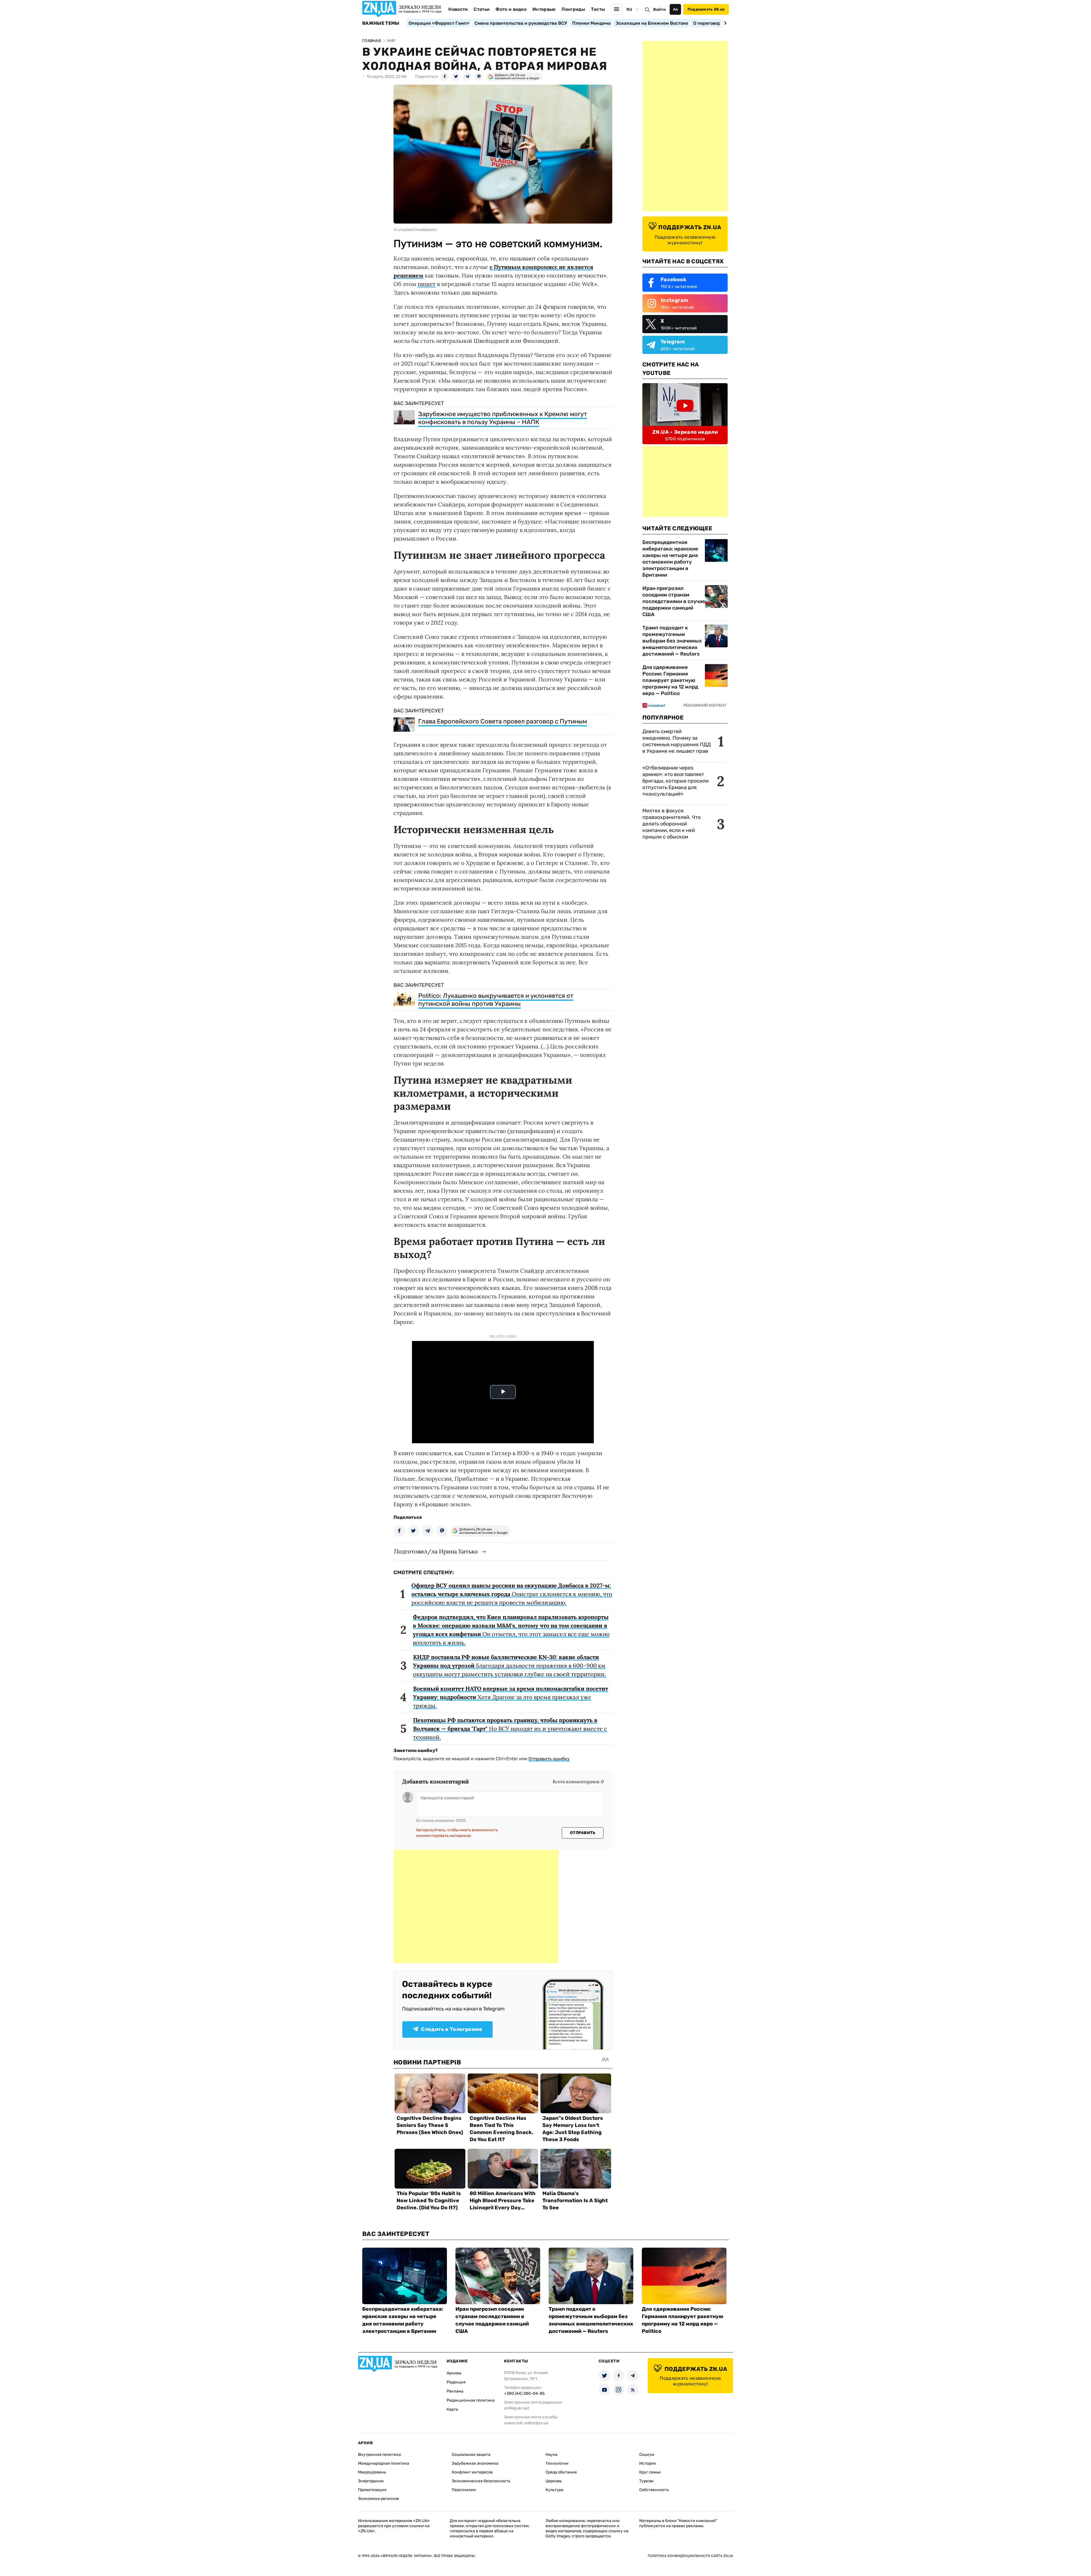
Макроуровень (372, 2472)
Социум (647, 2455)
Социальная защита (471, 2455)
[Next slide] (724, 23)
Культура (554, 2490)
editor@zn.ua (536, 2423)
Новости (458, 9)
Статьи (482, 9)
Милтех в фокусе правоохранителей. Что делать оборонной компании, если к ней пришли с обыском (672, 824)
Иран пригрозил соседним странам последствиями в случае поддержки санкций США (674, 601)
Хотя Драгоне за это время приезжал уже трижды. (511, 1697)
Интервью (544, 9)
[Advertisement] (476, 1907)
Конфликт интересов (472, 2472)
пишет (427, 284)
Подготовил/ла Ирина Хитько (436, 1551)
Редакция (456, 2382)
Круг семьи (650, 2472)
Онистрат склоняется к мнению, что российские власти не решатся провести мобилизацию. (512, 1594)
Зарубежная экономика (475, 2463)
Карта (452, 2409)
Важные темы (381, 23)
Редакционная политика (471, 2400)
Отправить (583, 1833)
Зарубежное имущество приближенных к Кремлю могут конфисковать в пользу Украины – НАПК (503, 418)
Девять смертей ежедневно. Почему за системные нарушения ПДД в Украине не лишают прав (677, 741)
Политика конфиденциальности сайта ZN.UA (690, 2556)
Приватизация (372, 2490)
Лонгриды (573, 9)
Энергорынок (371, 2481)
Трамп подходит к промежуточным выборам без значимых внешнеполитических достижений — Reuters (672, 641)
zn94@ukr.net (517, 2408)
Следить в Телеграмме (452, 2029)
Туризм (646, 2481)
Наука (551, 2455)
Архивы (454, 2373)
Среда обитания (561, 2472)
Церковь (554, 2481)
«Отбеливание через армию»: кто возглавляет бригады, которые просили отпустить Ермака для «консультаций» (675, 781)
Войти (659, 10)
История (647, 2463)
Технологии (557, 2463)
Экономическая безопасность (481, 2481)
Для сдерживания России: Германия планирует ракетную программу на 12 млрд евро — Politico (670, 680)
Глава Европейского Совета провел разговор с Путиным (503, 721)
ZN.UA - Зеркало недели (685, 432)
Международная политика (384, 2463)
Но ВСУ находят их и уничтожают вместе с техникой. (510, 1729)
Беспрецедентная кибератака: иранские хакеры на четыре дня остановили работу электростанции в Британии (670, 559)
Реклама (455, 2391)
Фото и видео (511, 9)
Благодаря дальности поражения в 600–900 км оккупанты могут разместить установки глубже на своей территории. (510, 1665)
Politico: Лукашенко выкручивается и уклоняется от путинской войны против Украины (496, 1000)
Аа (675, 9)
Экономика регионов (378, 2499)
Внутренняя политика (379, 2455)
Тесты (598, 9)
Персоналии (464, 2490)
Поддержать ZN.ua (706, 9)
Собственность (654, 2490)
